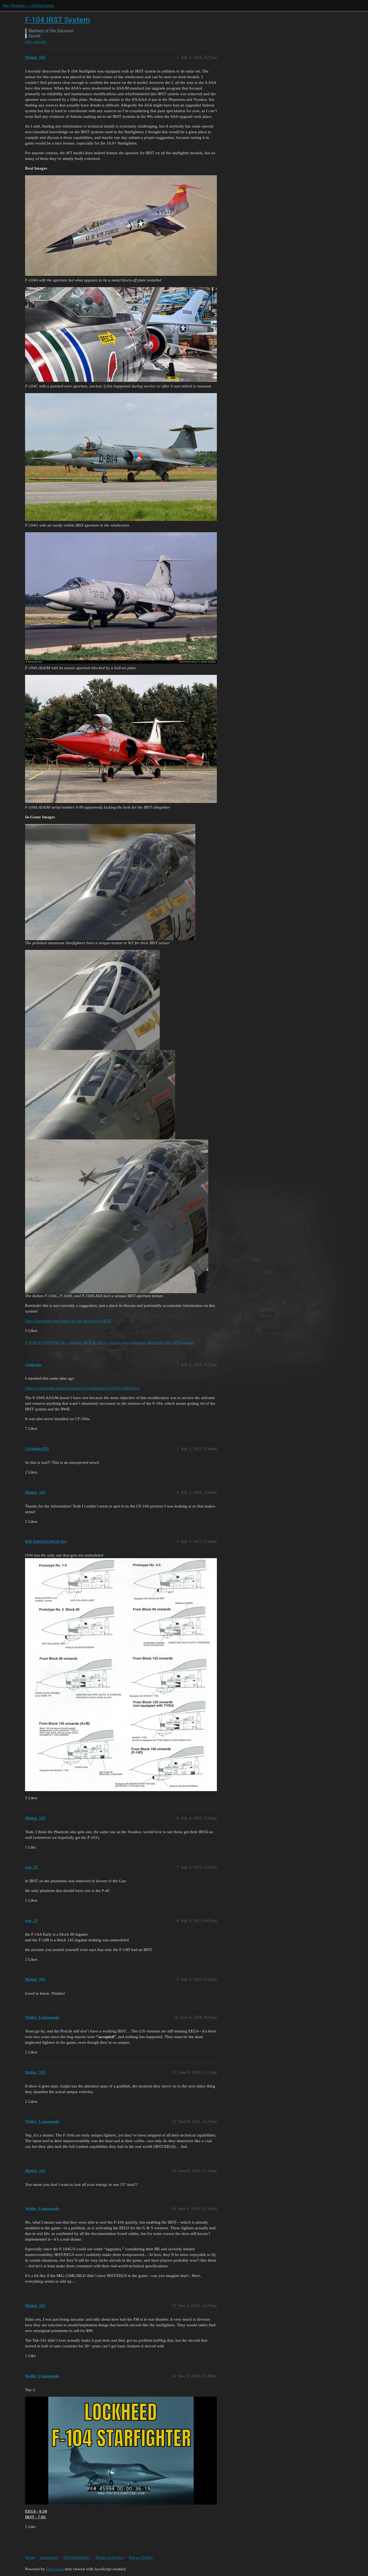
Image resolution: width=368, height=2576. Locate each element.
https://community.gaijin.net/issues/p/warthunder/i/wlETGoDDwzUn (82, 1388)
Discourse (54, 2569)
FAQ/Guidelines (77, 2557)
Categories (49, 2557)
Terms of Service (110, 2557)
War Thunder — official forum (28, 5)
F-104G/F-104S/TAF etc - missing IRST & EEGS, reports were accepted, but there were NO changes (109, 1342)
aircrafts (40, 42)
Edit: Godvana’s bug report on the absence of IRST (68, 1321)
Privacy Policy (141, 2557)
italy (28, 42)
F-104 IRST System (58, 20)
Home (30, 2557)
